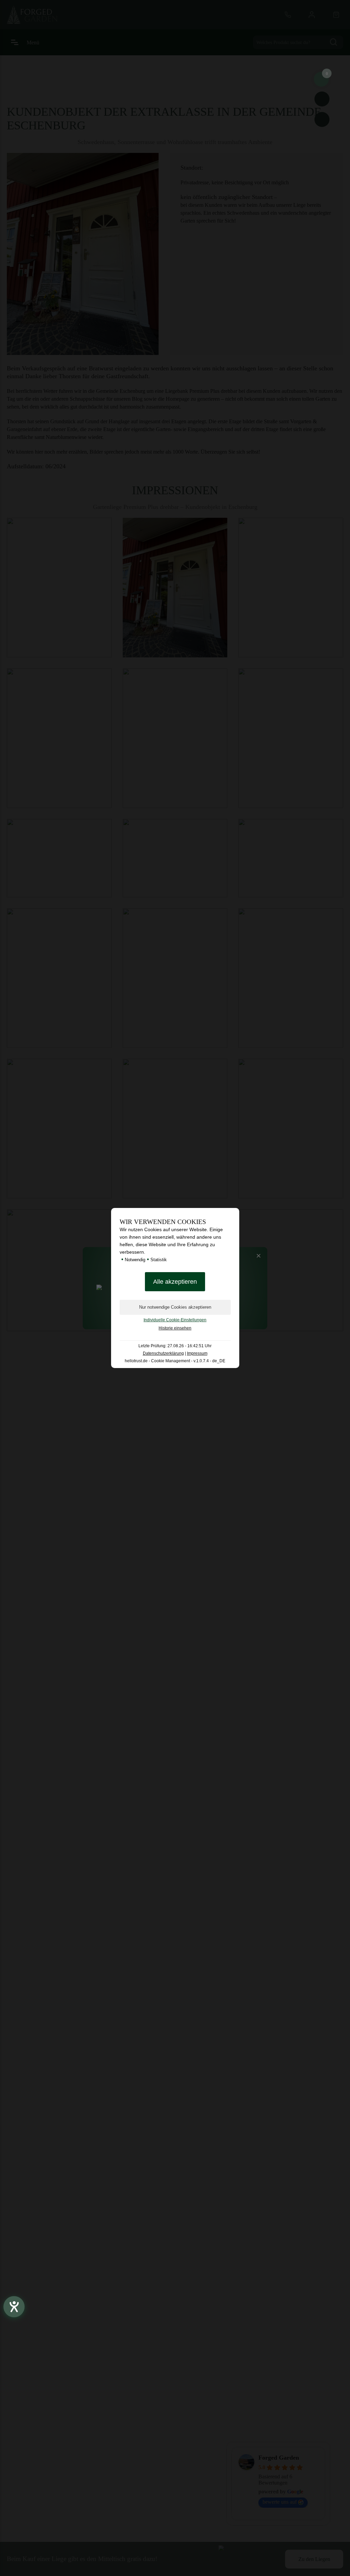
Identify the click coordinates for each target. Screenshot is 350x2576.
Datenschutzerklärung (163, 1353)
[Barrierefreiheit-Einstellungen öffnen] (14, 2307)
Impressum (197, 1353)
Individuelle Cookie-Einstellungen (175, 1320)
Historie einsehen (175, 1328)
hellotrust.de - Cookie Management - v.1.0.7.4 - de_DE (175, 1361)
